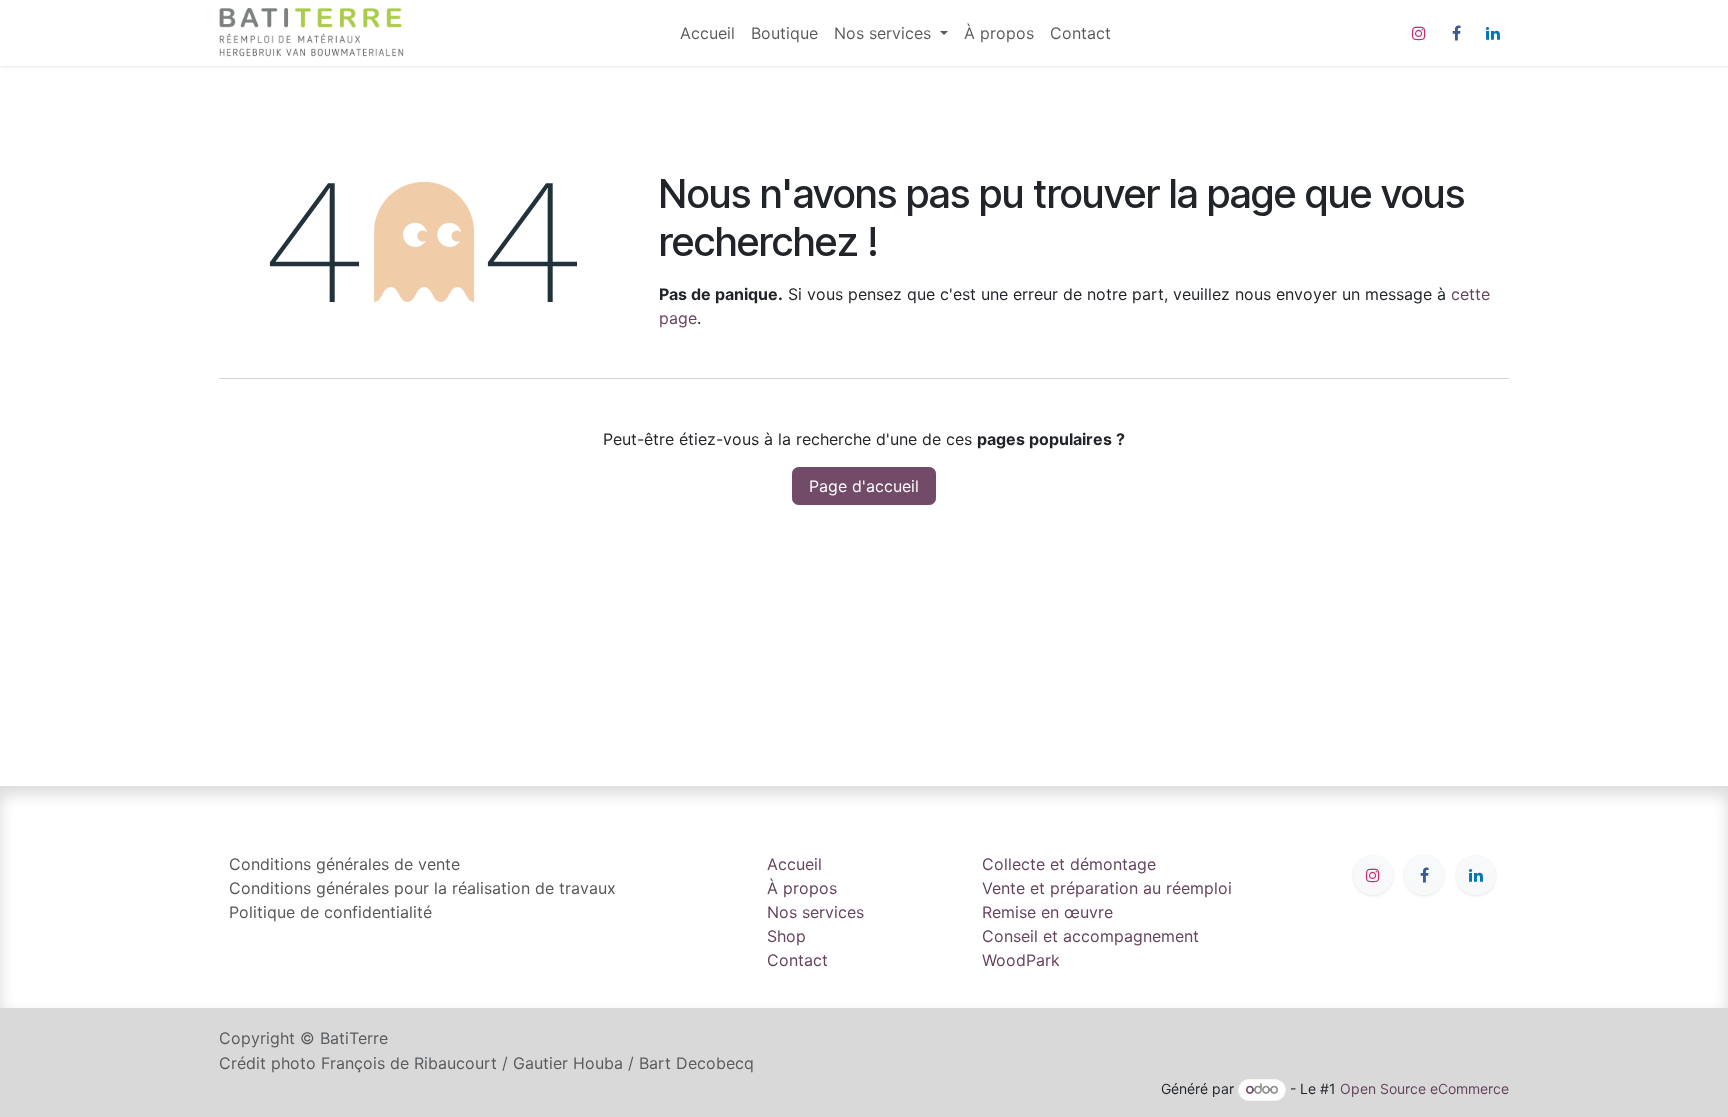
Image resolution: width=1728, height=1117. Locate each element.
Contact (797, 960)
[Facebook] (1456, 33)
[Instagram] (1419, 33)
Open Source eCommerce (1424, 1088)
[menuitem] (707, 33)
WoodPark (1021, 960)
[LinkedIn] (1493, 33)
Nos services (815, 912)
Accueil (794, 864)
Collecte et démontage (1069, 864)
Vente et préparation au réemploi (1107, 888)
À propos (802, 888)
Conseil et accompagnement (1090, 936)
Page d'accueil (864, 486)
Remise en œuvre (1047, 912)
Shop (786, 936)
